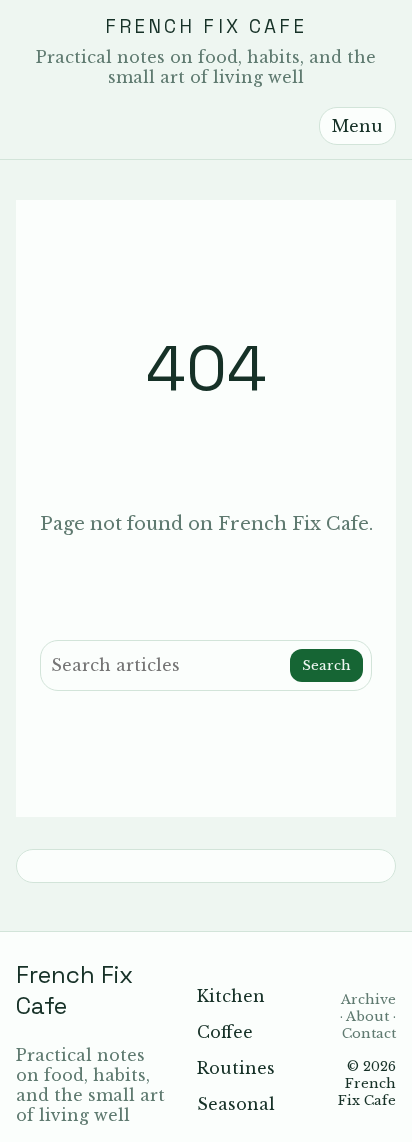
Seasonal (236, 1104)
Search (326, 665)
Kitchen (231, 996)
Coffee (225, 1032)
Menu (357, 126)
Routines (236, 1068)
